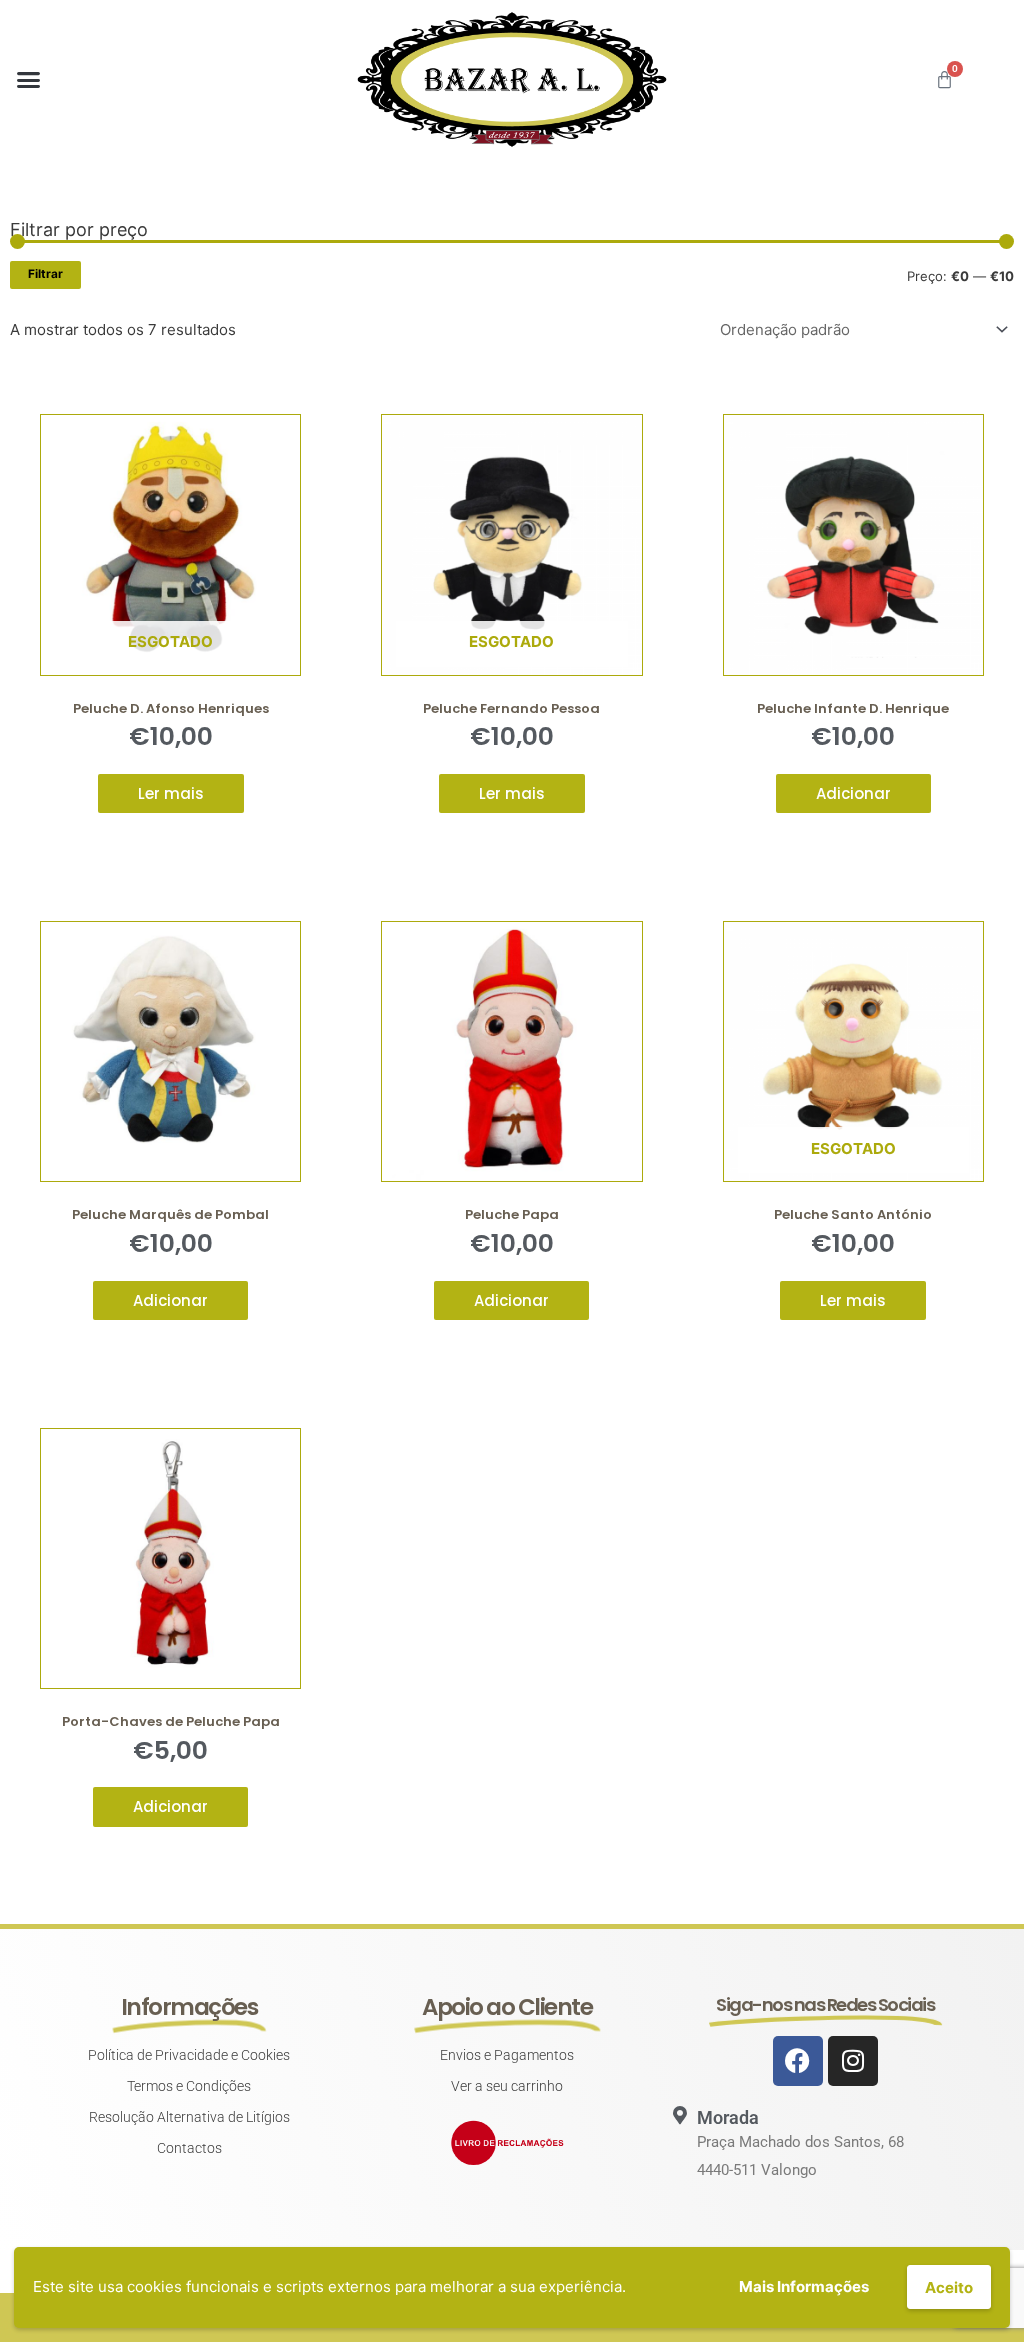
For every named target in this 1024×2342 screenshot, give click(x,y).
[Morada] (680, 2115)
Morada (728, 2117)
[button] (29, 80)
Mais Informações (804, 2286)
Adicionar (853, 793)
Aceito (949, 2287)
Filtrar (45, 274)
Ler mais (171, 793)
